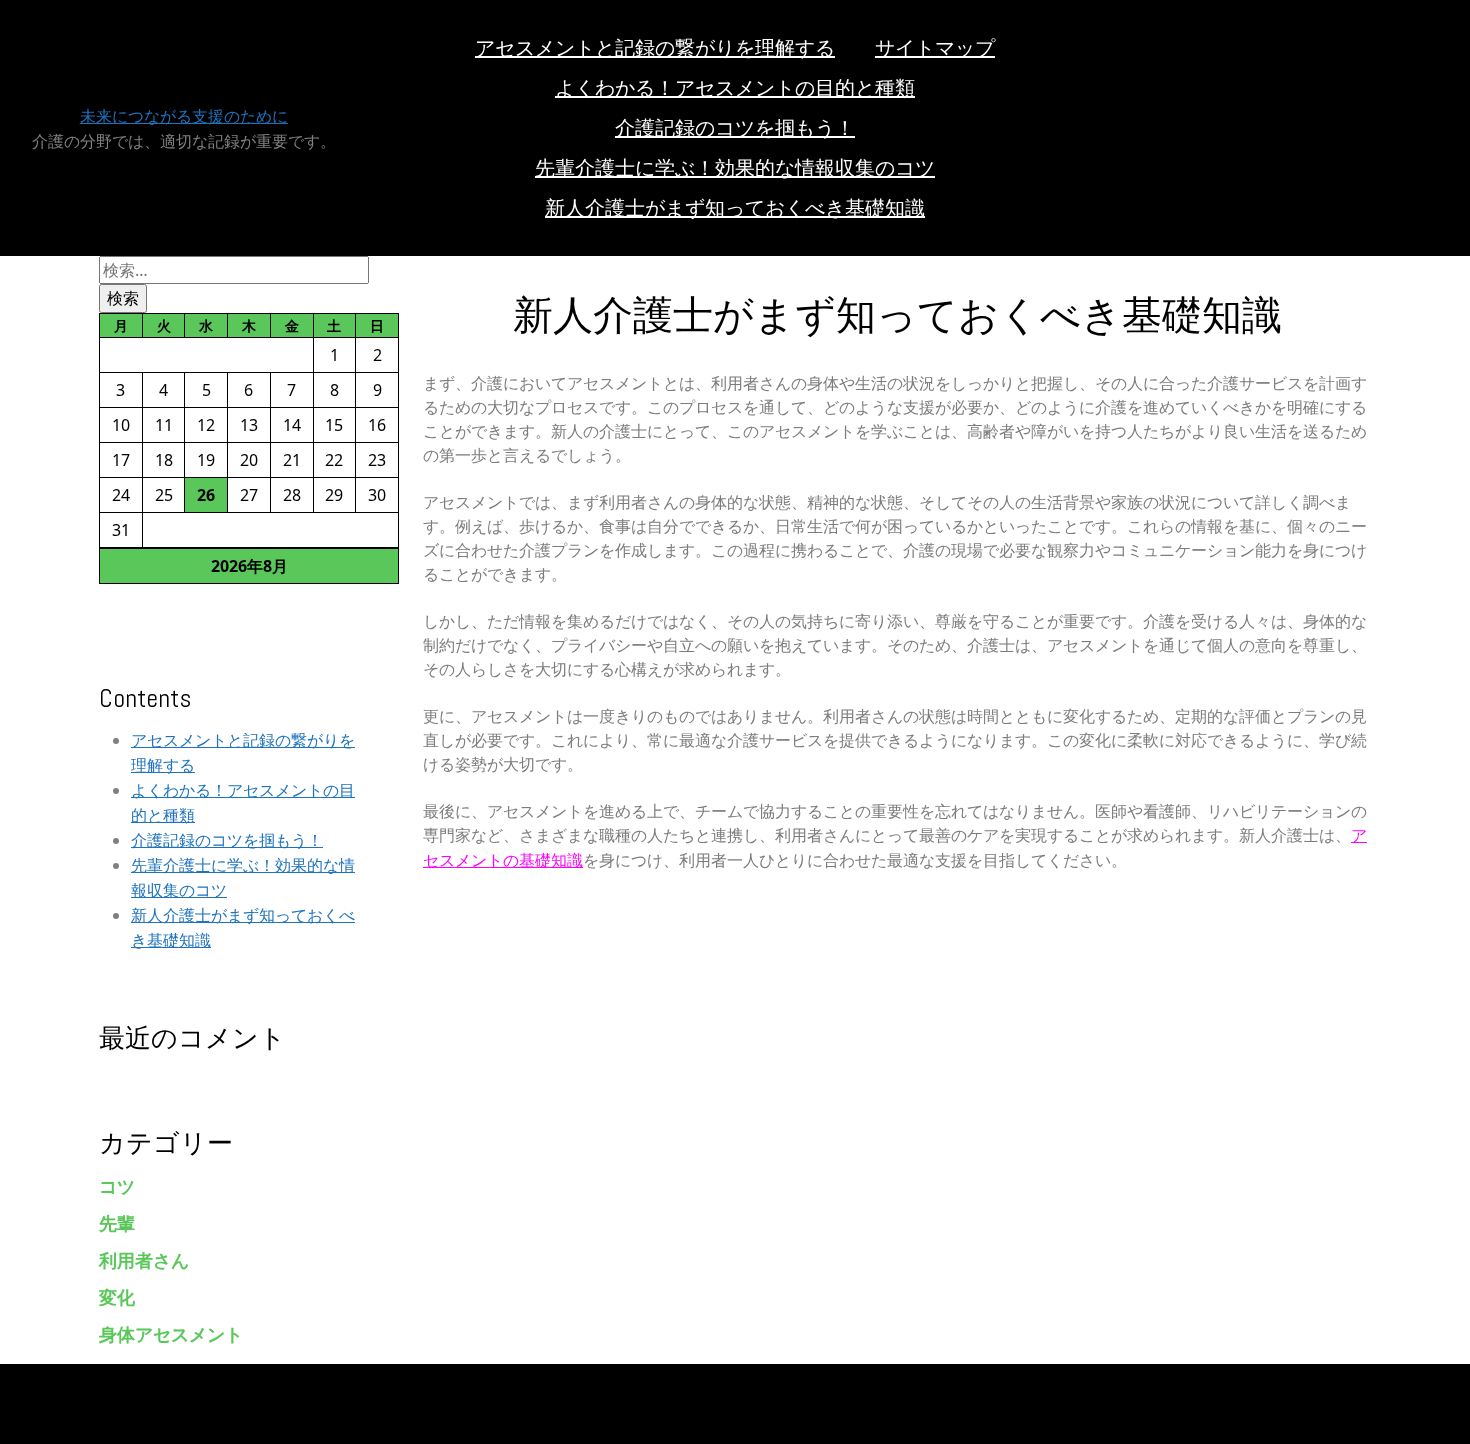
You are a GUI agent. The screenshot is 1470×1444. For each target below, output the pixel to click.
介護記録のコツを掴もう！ (735, 128)
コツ (117, 1186)
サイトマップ (935, 48)
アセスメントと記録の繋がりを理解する (655, 48)
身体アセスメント (171, 1334)
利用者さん (144, 1260)
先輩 (117, 1223)
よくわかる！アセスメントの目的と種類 (735, 88)
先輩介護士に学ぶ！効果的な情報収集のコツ (735, 168)
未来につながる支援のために (184, 116)
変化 (117, 1297)
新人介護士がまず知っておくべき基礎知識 (735, 208)
